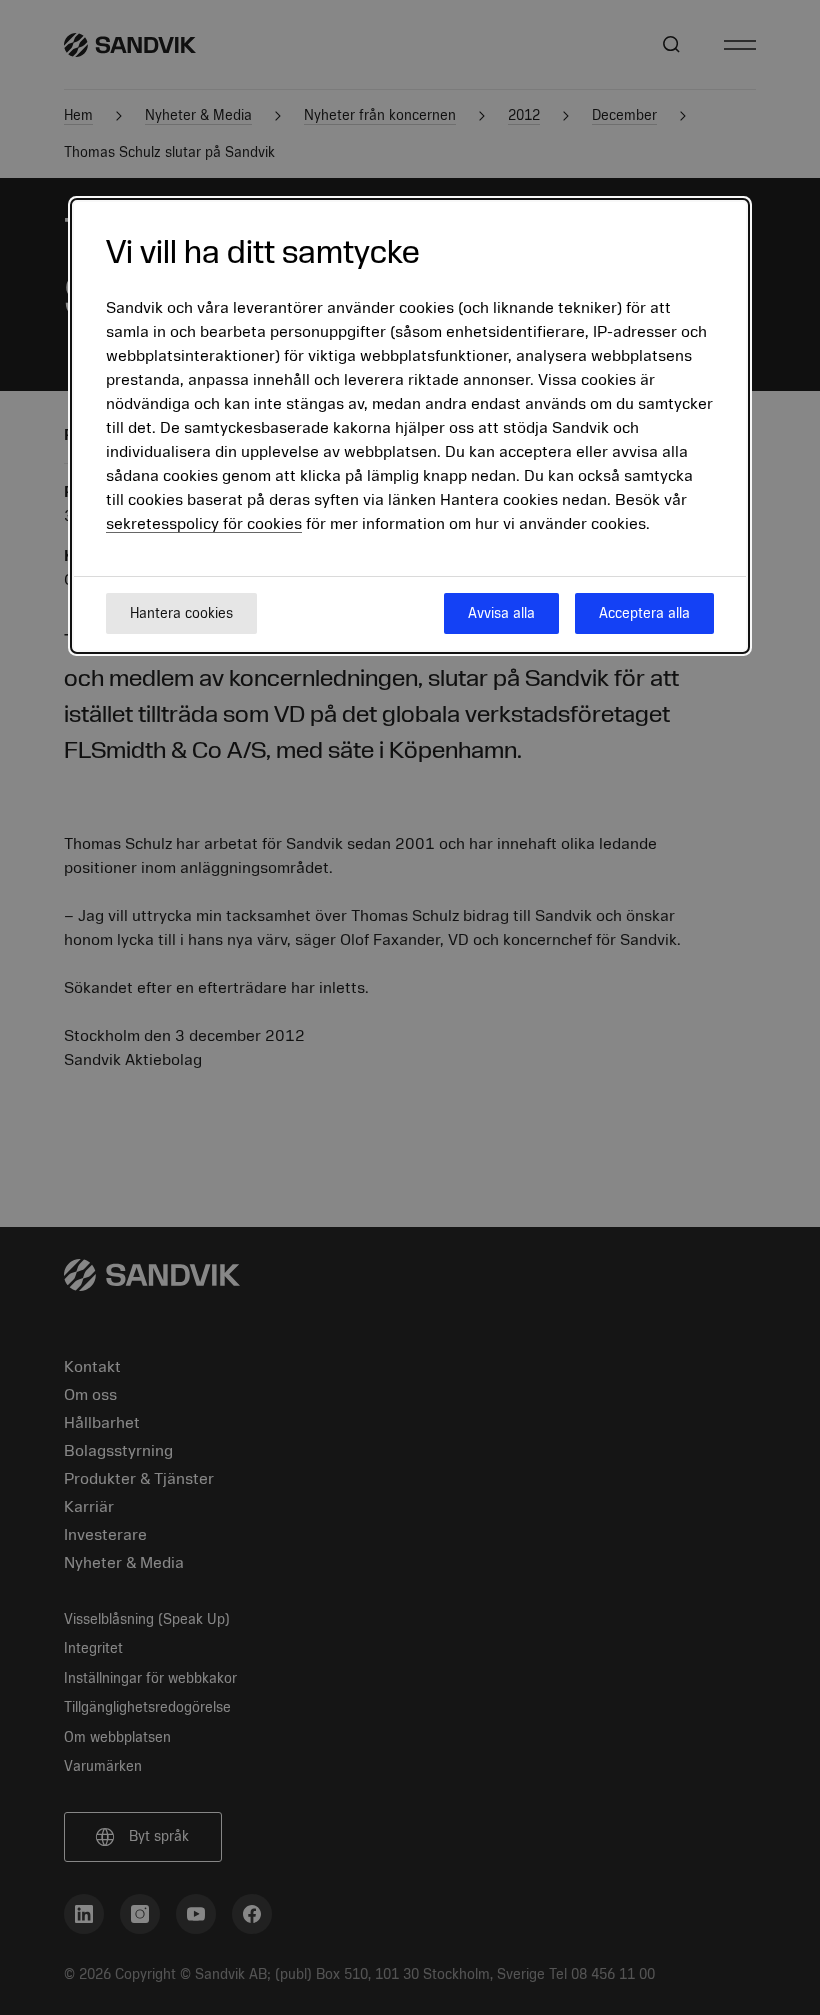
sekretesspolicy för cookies (204, 524)
